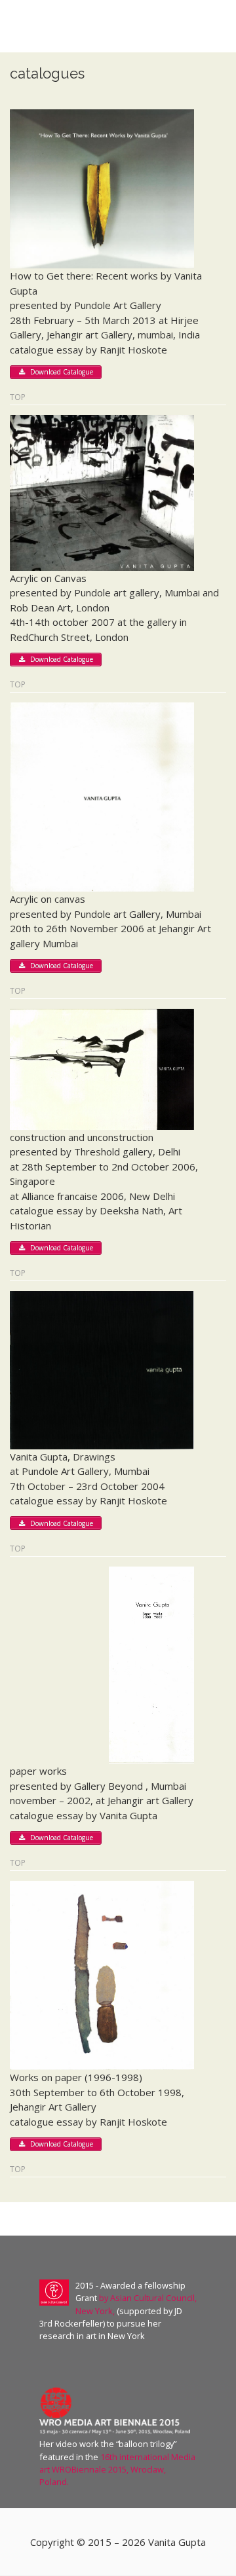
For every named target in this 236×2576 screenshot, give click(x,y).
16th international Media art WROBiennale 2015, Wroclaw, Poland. (117, 2469)
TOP (18, 398)
